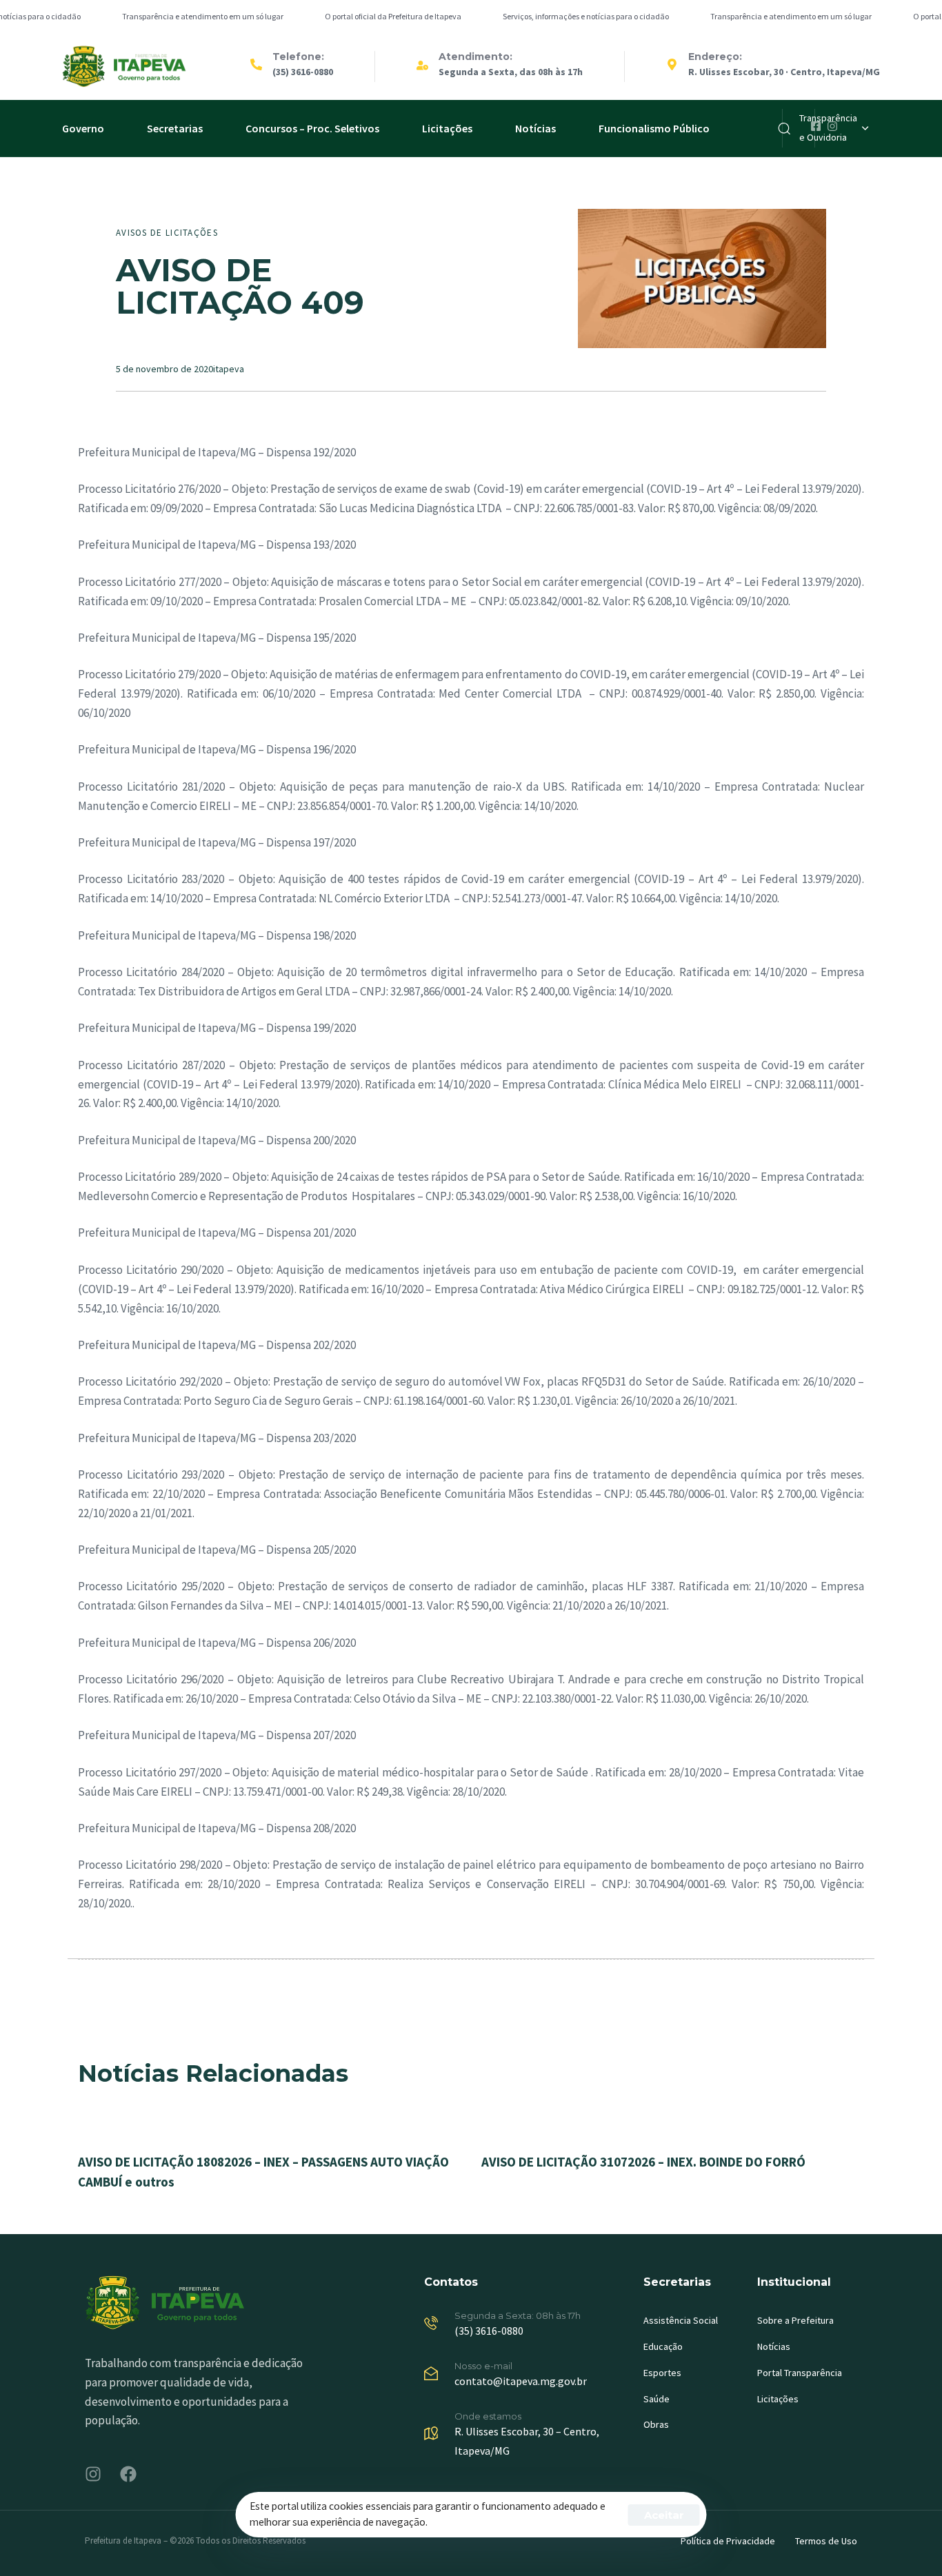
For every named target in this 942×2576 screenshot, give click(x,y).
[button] (834, 128)
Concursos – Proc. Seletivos (312, 128)
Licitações (447, 128)
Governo (83, 128)
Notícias (535, 128)
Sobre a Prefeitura (795, 2320)
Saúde (657, 2399)
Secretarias (175, 128)
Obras (656, 2424)
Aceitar (664, 2515)
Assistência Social (681, 2320)
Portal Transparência (800, 2373)
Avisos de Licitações (167, 233)
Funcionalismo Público (654, 128)
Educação (663, 2346)
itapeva (229, 369)
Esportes (662, 2373)
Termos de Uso (826, 2541)
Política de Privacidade (728, 2541)
